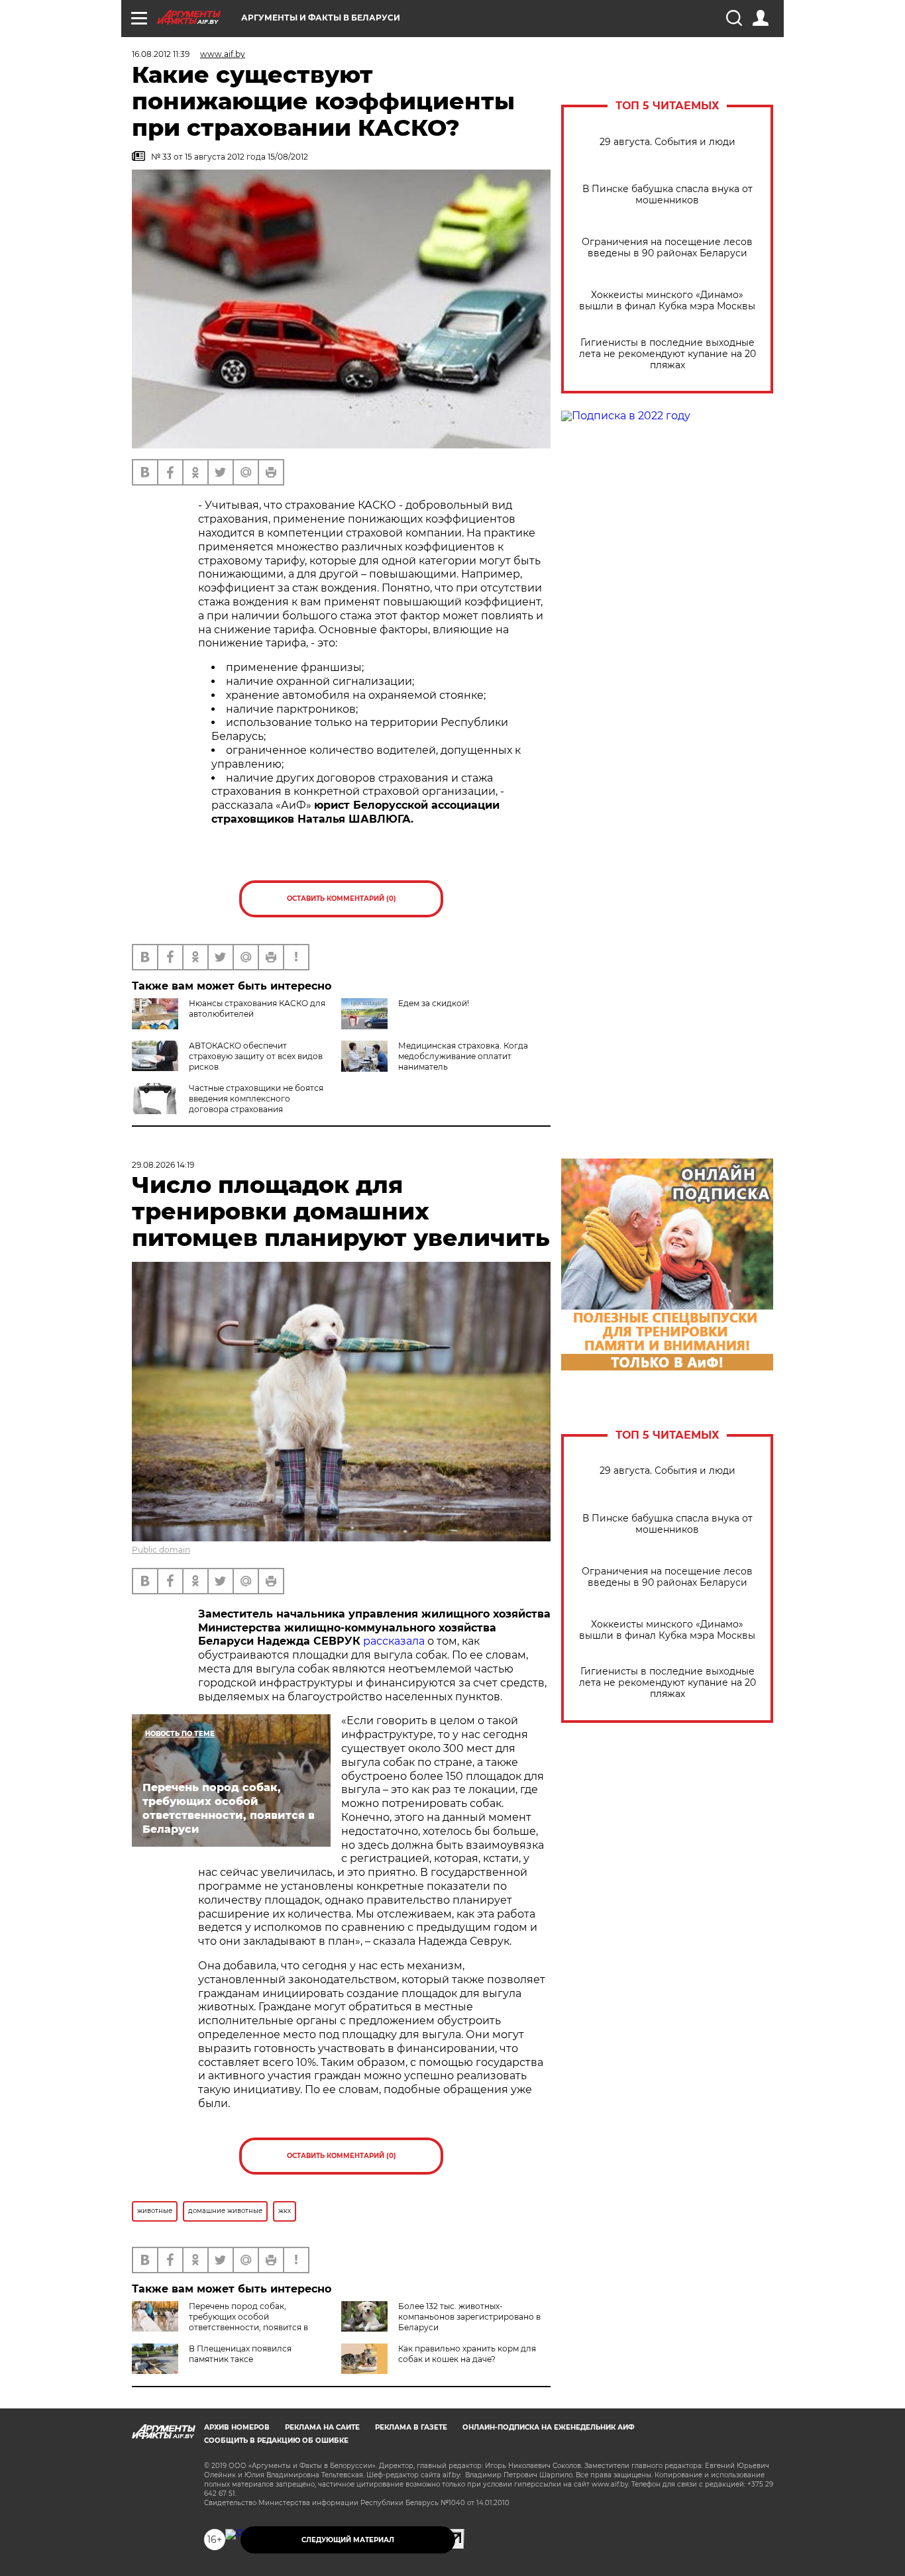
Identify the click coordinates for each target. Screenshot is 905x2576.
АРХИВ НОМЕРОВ (237, 2427)
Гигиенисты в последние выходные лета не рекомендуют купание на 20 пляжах (667, 354)
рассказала (394, 1641)
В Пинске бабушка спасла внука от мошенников (667, 195)
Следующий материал (348, 2540)
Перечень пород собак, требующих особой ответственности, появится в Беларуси (220, 2322)
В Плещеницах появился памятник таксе (240, 2354)
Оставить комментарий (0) (342, 899)
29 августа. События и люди (667, 142)
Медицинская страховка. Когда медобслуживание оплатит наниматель (463, 1056)
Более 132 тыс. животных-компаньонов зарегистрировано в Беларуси (469, 2317)
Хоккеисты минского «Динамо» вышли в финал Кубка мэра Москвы (667, 301)
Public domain (161, 1550)
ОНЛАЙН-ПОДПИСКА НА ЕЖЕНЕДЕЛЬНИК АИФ (549, 2427)
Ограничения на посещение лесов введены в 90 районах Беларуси (667, 248)
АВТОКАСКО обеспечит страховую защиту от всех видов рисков (256, 1056)
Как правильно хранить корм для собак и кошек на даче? (467, 2354)
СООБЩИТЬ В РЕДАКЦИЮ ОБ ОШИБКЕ (276, 2441)
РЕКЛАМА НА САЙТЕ (322, 2427)
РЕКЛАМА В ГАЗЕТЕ (411, 2427)
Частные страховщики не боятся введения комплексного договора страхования (256, 1099)
